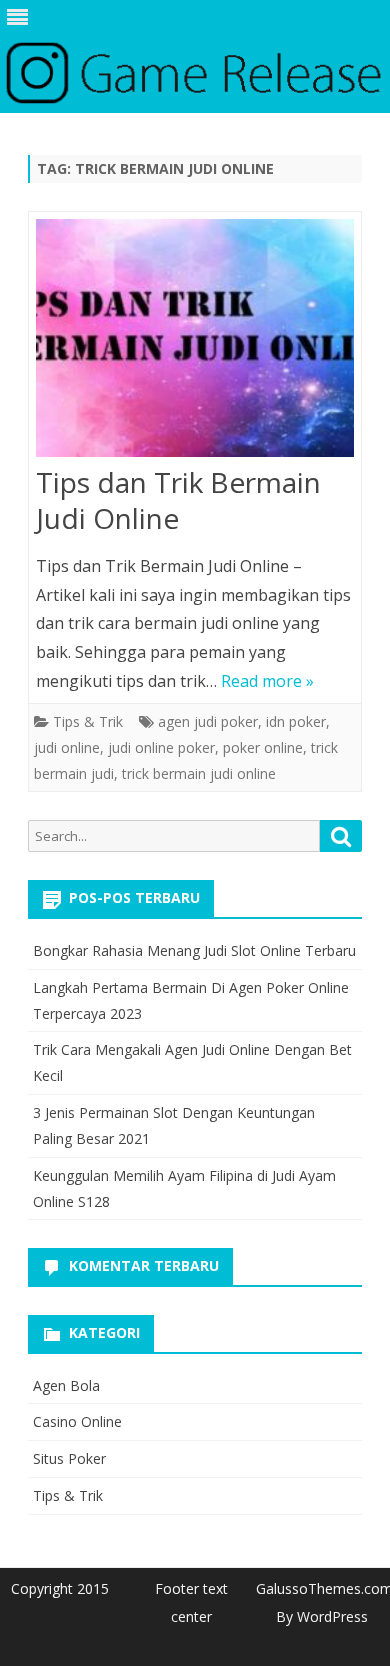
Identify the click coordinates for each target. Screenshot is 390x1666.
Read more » (267, 681)
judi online (67, 747)
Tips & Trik (88, 721)
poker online (263, 747)
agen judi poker (208, 721)
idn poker (296, 721)
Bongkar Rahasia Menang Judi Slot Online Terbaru (194, 950)
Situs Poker (69, 1458)
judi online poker (161, 747)
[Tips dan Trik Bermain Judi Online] (195, 342)
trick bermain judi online (199, 773)
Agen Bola (66, 1385)
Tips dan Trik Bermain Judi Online (178, 500)
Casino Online (77, 1421)
